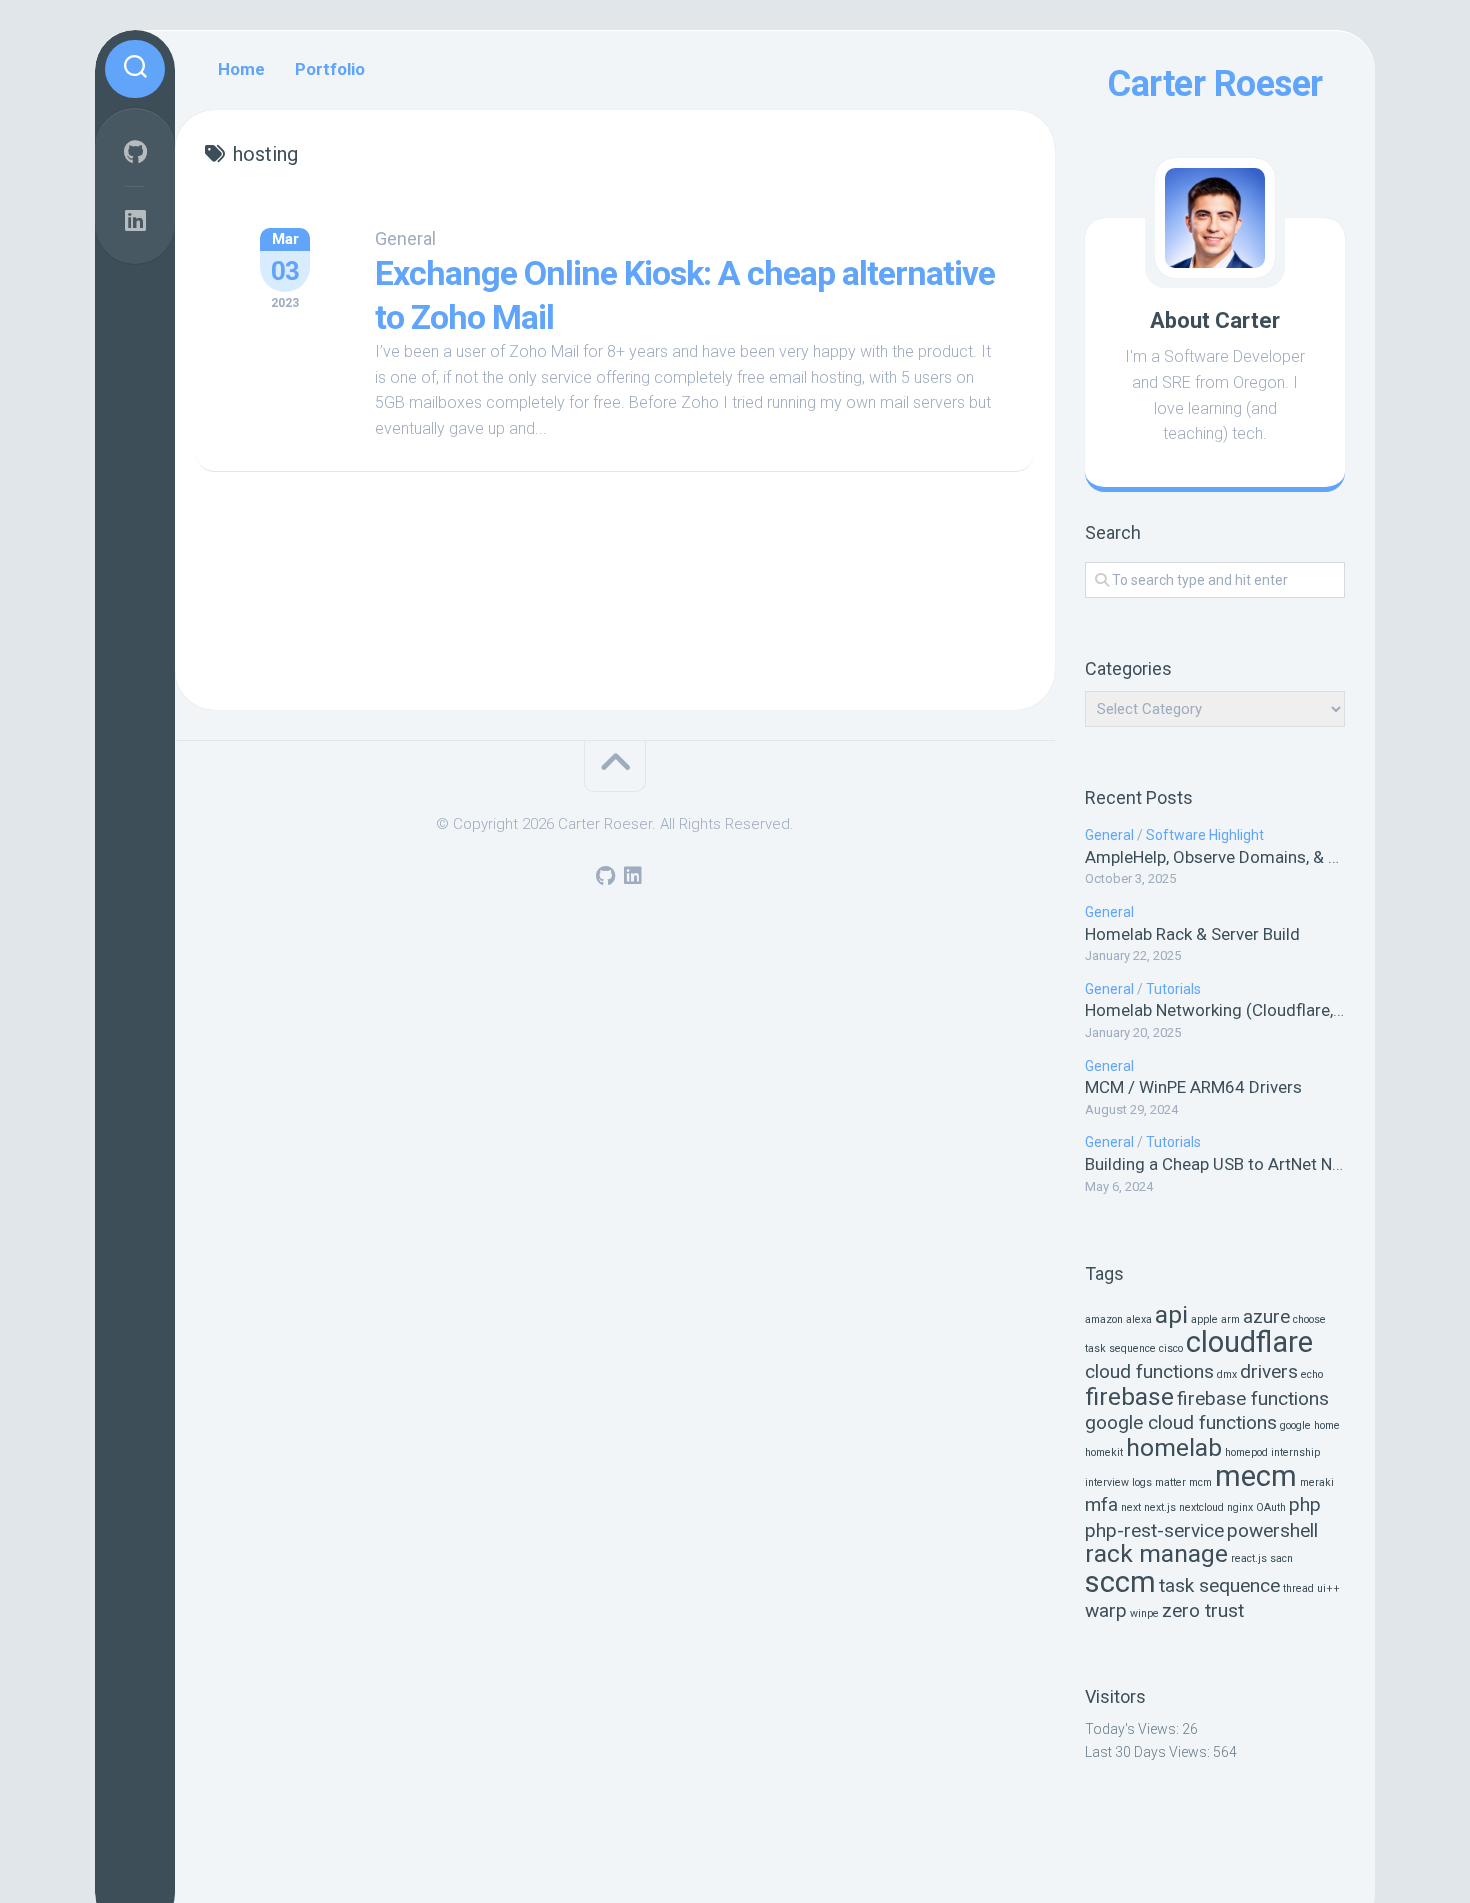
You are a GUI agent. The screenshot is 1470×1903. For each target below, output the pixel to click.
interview (1107, 1482)
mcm (1200, 1482)
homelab (1174, 1447)
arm (1230, 1319)
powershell (1272, 1530)
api (1171, 1314)
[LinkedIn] (135, 220)
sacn (1281, 1558)
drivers (1269, 1371)
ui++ (1328, 1588)
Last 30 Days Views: (1149, 1752)
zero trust (1203, 1610)
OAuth (1271, 1507)
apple (1204, 1319)
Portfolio (330, 69)
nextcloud (1201, 1507)
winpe (1144, 1613)
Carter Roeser (1215, 84)
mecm (1256, 1476)
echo (1312, 1374)
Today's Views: (1133, 1729)
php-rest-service (1154, 1530)
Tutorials (1173, 989)
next (1131, 1507)
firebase (1129, 1396)
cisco (1171, 1348)
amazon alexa (1118, 1319)
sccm (1120, 1582)
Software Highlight (1205, 835)
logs (1142, 1482)
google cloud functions (1181, 1422)
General (1109, 835)
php (1305, 1504)
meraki (1317, 1482)
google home (1310, 1425)
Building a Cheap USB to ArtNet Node (1223, 1164)
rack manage (1156, 1553)
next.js (1160, 1507)
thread (1298, 1588)
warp (1106, 1610)
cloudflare (1249, 1342)
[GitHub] (135, 152)
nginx (1240, 1507)
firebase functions (1253, 1398)
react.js (1249, 1558)
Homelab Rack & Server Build (1192, 934)
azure (1266, 1316)
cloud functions (1149, 1371)
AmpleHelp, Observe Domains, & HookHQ (1237, 857)
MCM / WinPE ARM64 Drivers (1193, 1087)
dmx (1227, 1374)
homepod (1246, 1452)
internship (1295, 1452)
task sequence (1219, 1585)
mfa (1101, 1504)
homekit (1104, 1452)
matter (1170, 1482)
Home (241, 69)
